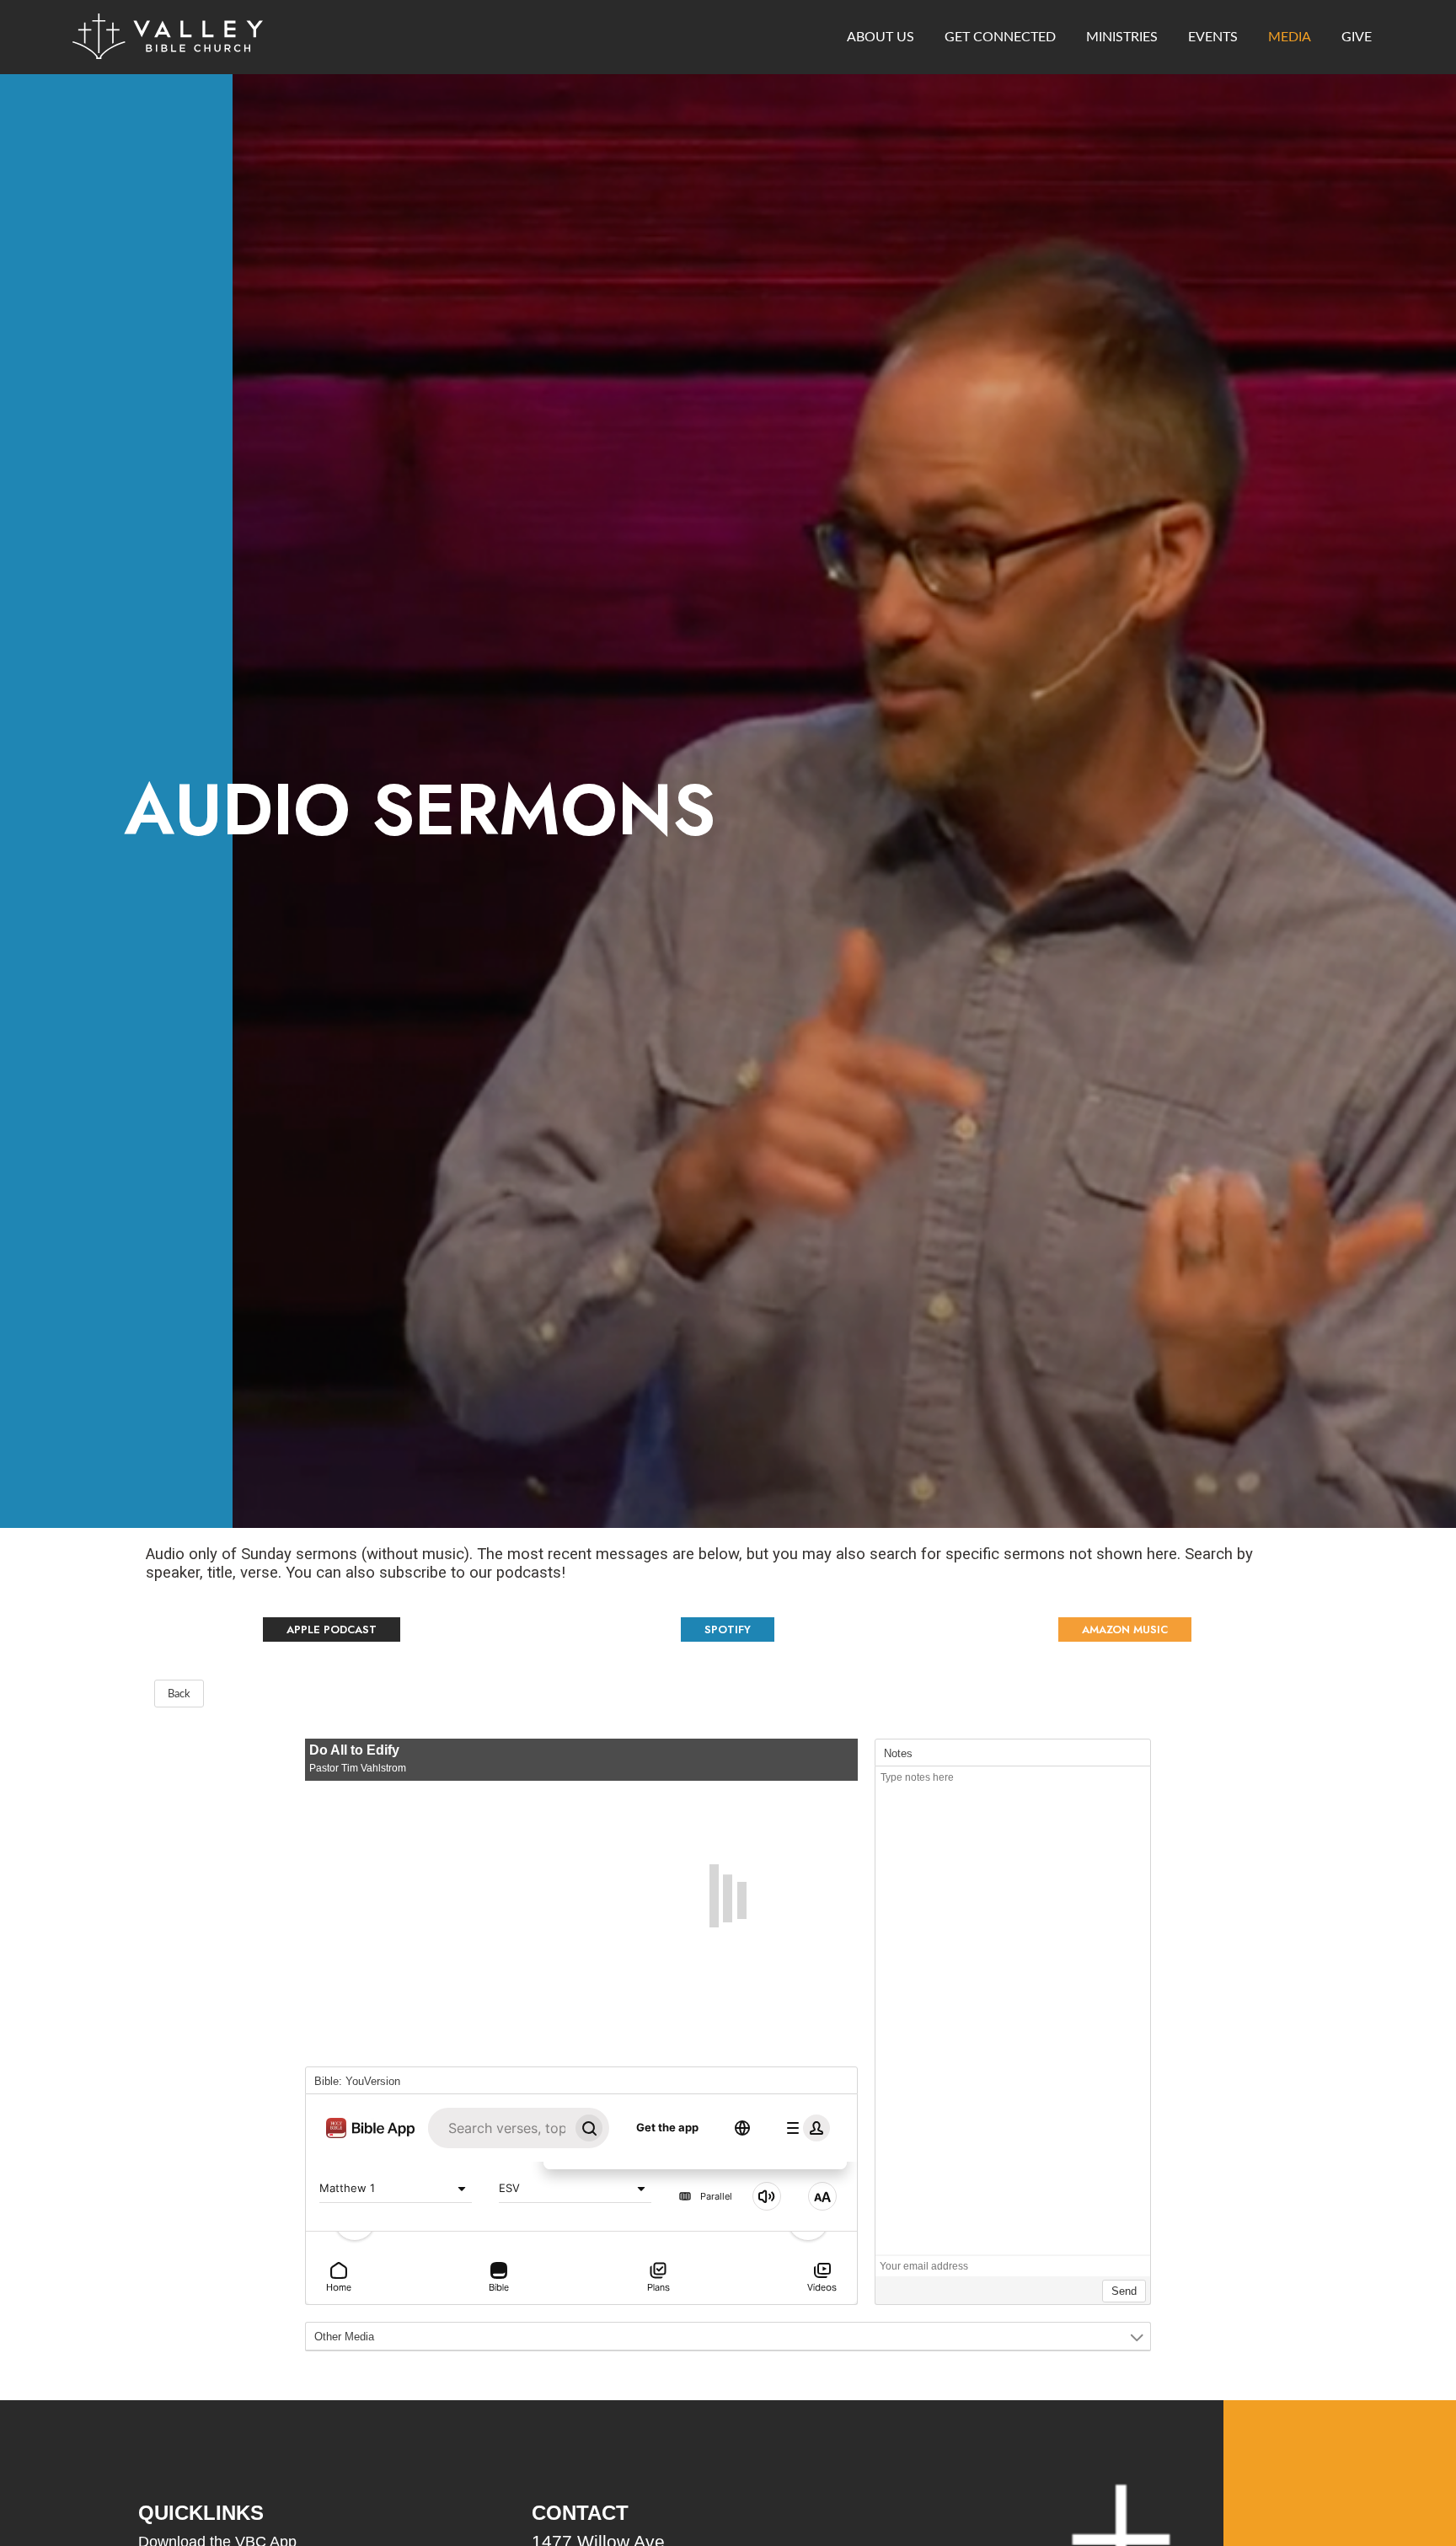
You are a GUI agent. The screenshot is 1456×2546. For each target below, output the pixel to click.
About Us (881, 37)
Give (1357, 37)
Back (179, 1694)
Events (1213, 37)
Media (1290, 37)
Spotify (728, 1629)
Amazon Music (1125, 1629)
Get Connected (1000, 37)
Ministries (1122, 37)
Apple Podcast (332, 1629)
